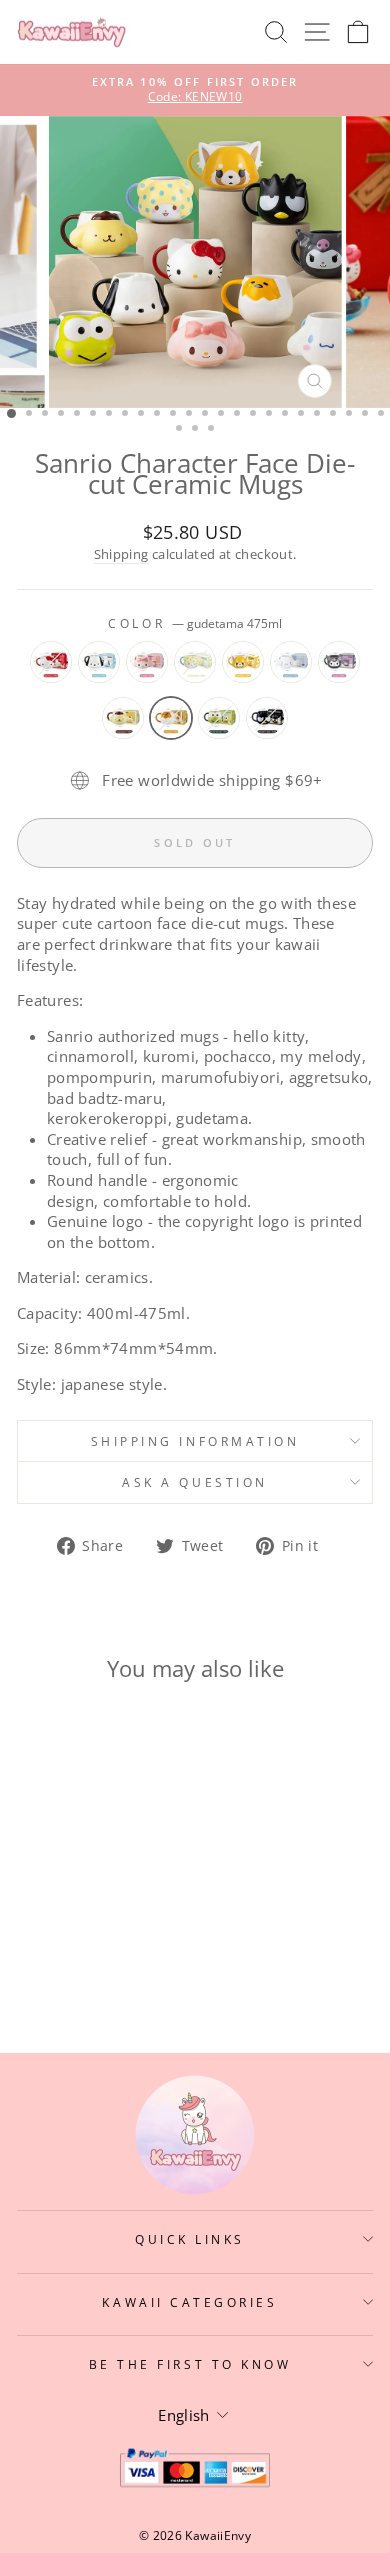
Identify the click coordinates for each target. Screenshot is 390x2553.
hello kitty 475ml (51, 662)
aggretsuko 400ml (243, 662)
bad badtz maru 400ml (267, 718)
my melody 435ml (147, 662)
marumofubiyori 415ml (195, 662)
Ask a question (194, 1482)
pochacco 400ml (99, 662)
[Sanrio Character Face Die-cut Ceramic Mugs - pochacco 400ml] (61, 1921)
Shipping (121, 554)
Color (194, 623)
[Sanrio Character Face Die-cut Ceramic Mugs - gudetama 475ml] (107, 1940)
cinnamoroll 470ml (291, 662)
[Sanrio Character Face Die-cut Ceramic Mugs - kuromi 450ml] (61, 1940)
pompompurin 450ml (123, 718)
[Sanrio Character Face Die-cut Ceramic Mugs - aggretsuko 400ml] (130, 1921)
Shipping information (195, 1441)
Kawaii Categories (189, 2302)
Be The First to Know (190, 2364)
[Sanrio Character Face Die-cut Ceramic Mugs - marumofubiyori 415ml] (107, 1921)
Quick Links (190, 2239)
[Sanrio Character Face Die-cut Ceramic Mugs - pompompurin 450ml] (84, 1940)
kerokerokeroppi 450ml (219, 718)
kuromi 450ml (339, 662)
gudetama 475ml (171, 718)
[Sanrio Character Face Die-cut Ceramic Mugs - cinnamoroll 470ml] (38, 1940)
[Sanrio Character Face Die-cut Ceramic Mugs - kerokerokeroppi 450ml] (130, 1940)
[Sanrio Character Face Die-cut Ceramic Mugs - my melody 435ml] (84, 1921)
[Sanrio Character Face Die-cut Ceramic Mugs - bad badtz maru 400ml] (84, 1959)
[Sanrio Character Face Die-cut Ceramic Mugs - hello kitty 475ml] (38, 1921)
